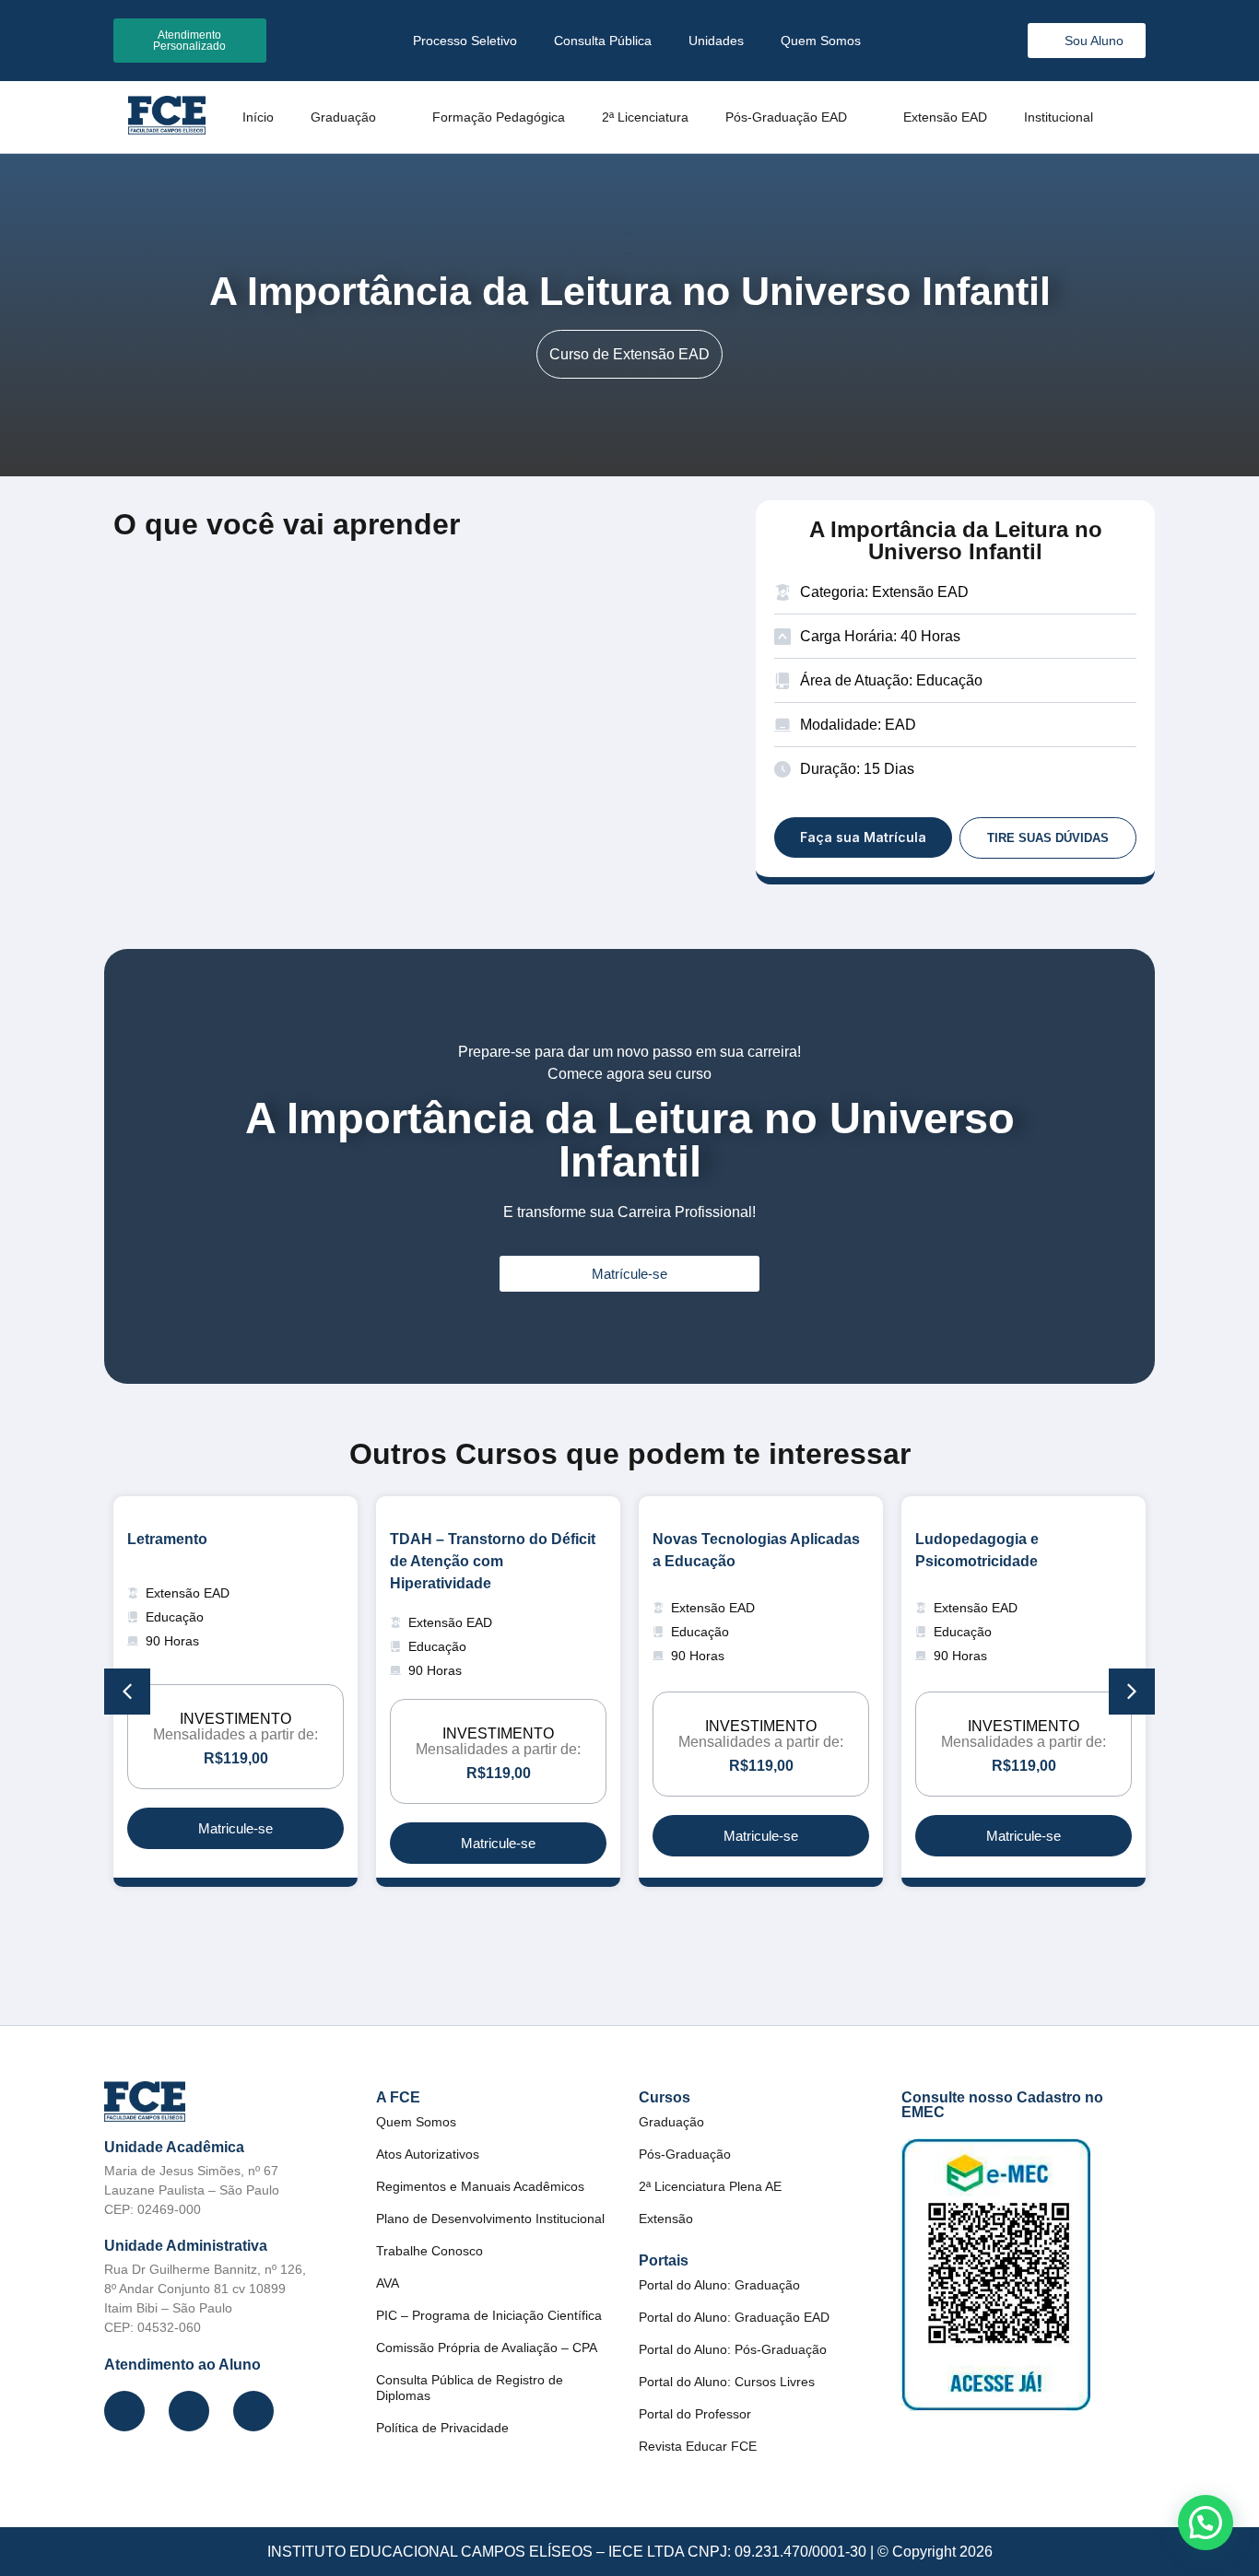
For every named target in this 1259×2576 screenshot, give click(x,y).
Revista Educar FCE (698, 2446)
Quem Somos (821, 41)
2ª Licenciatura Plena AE (710, 2186)
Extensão (666, 2219)
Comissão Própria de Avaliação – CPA (487, 2348)
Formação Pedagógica (499, 117)
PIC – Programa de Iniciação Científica (489, 2315)
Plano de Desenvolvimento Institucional (490, 2219)
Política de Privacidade (442, 2428)
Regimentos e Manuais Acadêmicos (480, 2186)
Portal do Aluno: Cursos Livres (727, 2382)
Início (258, 117)
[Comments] (253, 2411)
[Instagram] (189, 2411)
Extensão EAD (945, 117)
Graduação (343, 117)
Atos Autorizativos (428, 2154)
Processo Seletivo (465, 41)
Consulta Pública (603, 41)
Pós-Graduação (685, 2154)
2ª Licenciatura (645, 117)
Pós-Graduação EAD (786, 117)
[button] (1132, 1692)
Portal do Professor (695, 2414)
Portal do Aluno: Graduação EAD (734, 2317)
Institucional (1059, 117)
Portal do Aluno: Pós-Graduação (733, 2349)
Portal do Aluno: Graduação (719, 2285)
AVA (388, 2283)
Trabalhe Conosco (429, 2251)
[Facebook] (124, 2411)
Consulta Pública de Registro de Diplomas (470, 2388)
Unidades (716, 41)
